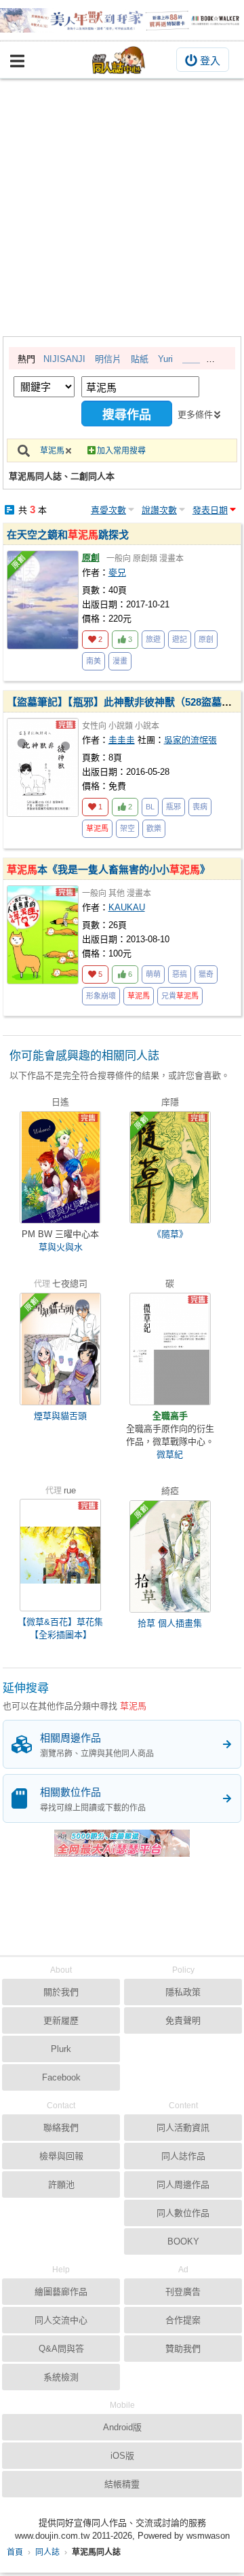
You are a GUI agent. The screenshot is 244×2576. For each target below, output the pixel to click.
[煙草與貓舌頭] (60, 1349)
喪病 (200, 807)
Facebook (61, 2077)
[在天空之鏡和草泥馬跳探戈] (43, 600)
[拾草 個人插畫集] (170, 1556)
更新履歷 (61, 2020)
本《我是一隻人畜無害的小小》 (108, 869)
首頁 (15, 2552)
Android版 (122, 2427)
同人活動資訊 (183, 2128)
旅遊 (153, 639)
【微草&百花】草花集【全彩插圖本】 (60, 1628)
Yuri (165, 359)
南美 (94, 661)
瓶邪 (174, 807)
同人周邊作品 (183, 2185)
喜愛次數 (108, 510)
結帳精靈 (122, 2484)
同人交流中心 (61, 2320)
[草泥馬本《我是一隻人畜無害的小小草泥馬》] (43, 935)
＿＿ (191, 359)
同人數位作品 (183, 2213)
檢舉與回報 (61, 2156)
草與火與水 (61, 1247)
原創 (91, 558)
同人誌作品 (183, 2156)
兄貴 (180, 996)
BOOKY (183, 2241)
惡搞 (180, 974)
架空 (127, 828)
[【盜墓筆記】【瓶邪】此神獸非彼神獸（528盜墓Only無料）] (43, 767)
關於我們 (61, 1992)
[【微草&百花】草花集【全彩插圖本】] (60, 1555)
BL (150, 807)
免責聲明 (183, 2020)
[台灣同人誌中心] (119, 60)
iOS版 (122, 2456)
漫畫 (120, 661)
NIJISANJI (64, 359)
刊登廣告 (183, 2292)
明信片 (108, 359)
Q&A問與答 (61, 2349)
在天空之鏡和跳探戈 (68, 535)
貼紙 (140, 359)
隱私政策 (183, 1992)
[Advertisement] (122, 207)
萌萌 (153, 974)
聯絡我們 (61, 2128)
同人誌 (47, 2552)
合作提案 (183, 2320)
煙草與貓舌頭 (60, 1416)
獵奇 (206, 974)
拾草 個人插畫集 (170, 1623)
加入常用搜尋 (121, 451)
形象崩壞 (101, 996)
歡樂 (154, 828)
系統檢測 (61, 2377)
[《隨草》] (170, 1167)
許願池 (61, 2185)
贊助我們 (183, 2349)
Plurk (61, 2049)
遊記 (180, 639)
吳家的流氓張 (190, 740)
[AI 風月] (122, 1849)
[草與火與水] (60, 1167)
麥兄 (117, 572)
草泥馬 (52, 451)
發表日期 (210, 510)
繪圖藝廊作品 (61, 2292)
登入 (210, 61)
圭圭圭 (122, 740)
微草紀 (170, 1454)
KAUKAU (127, 907)
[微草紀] (170, 1349)
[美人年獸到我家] (122, 20)
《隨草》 (170, 1234)
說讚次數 (159, 510)
